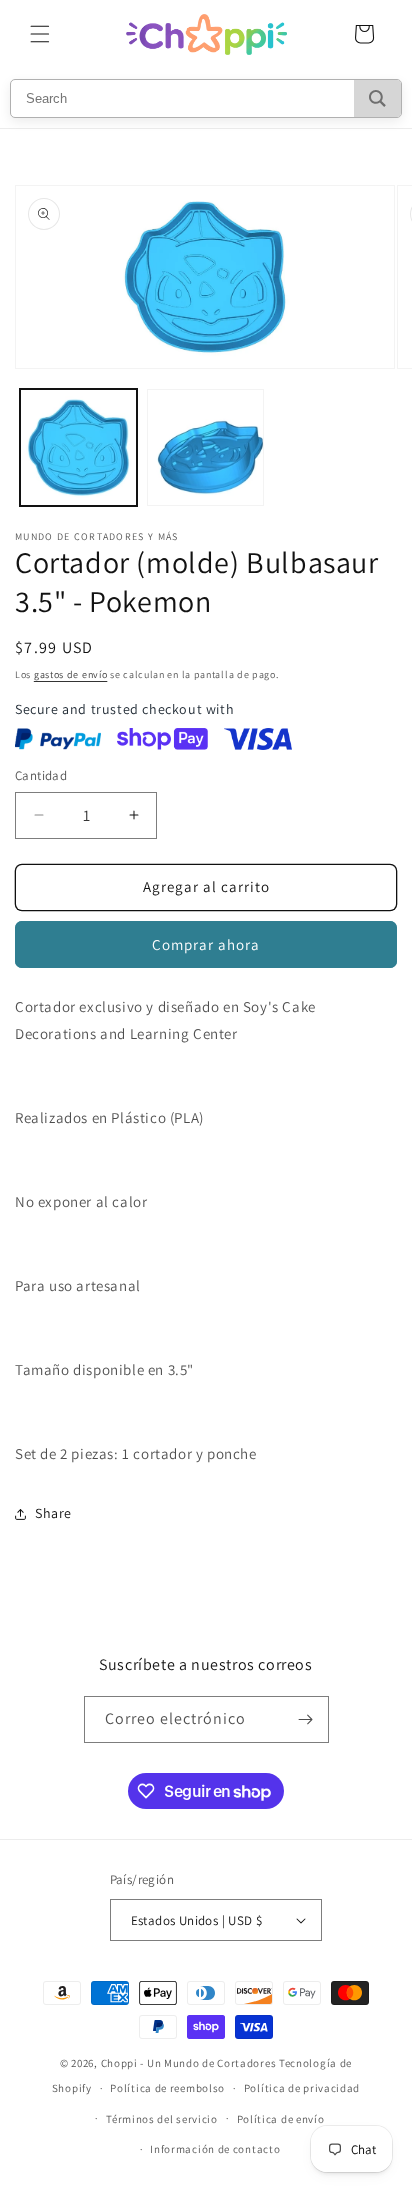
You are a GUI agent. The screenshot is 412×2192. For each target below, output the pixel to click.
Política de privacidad (302, 2088)
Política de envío (281, 2119)
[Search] (377, 98)
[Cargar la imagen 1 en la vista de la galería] (78, 447)
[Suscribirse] (306, 1719)
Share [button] (53, 1513)
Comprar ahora (206, 944)
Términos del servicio (162, 2119)
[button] (40, 34)
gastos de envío (71, 674)
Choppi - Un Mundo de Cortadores (189, 2063)
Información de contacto (215, 2149)
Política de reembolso (167, 2088)
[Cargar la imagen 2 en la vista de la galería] (205, 447)
